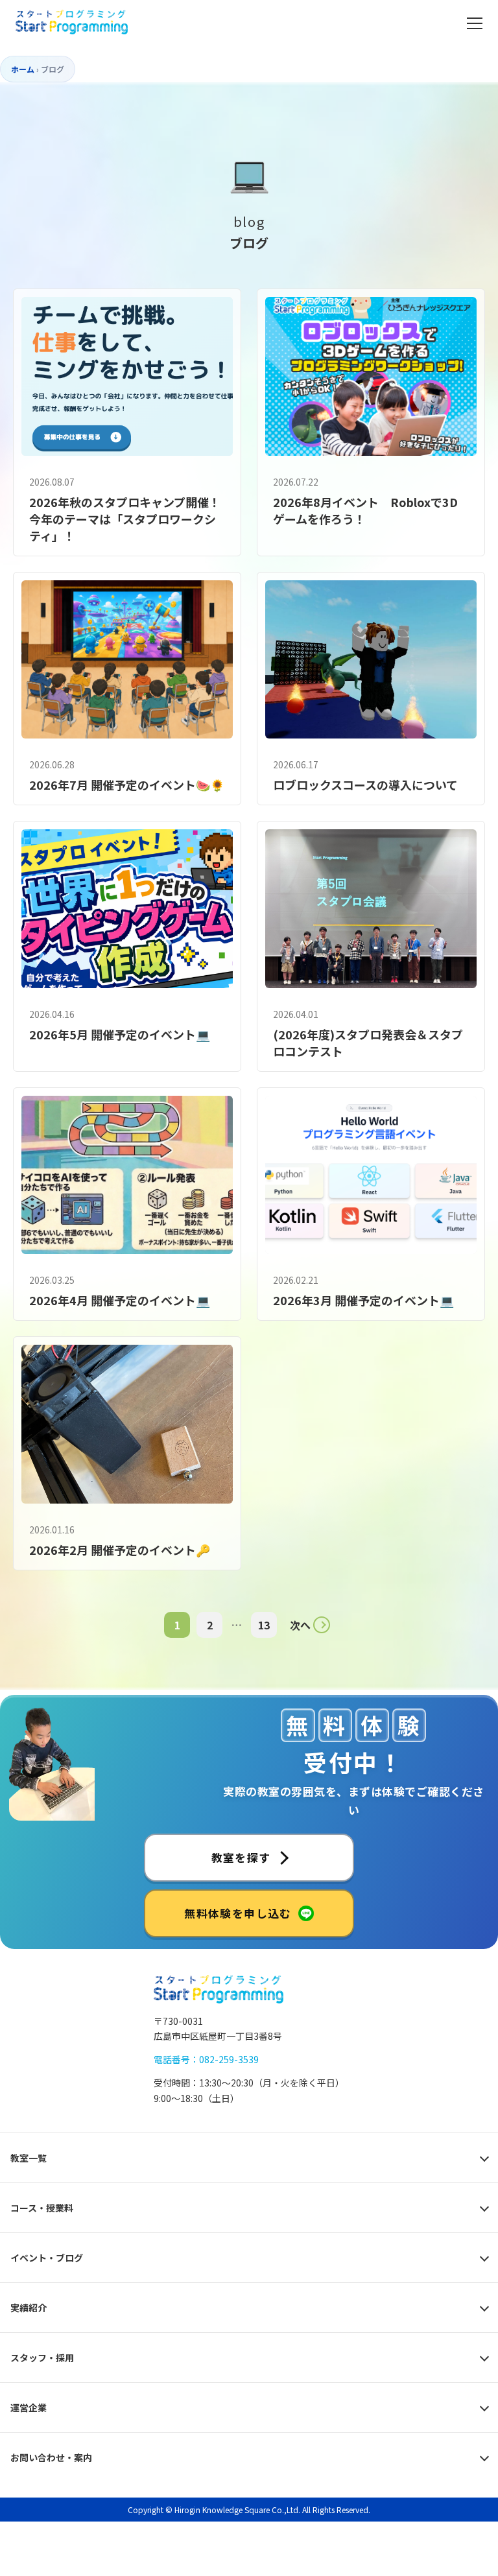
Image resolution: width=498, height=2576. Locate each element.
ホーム (23, 69)
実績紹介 (29, 2308)
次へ (300, 1625)
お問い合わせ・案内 (51, 2457)
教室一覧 (29, 2158)
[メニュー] (475, 23)
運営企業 (29, 2407)
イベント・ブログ (47, 2258)
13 (264, 1625)
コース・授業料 (42, 2208)
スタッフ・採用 (42, 2357)
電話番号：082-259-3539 (206, 2059)
